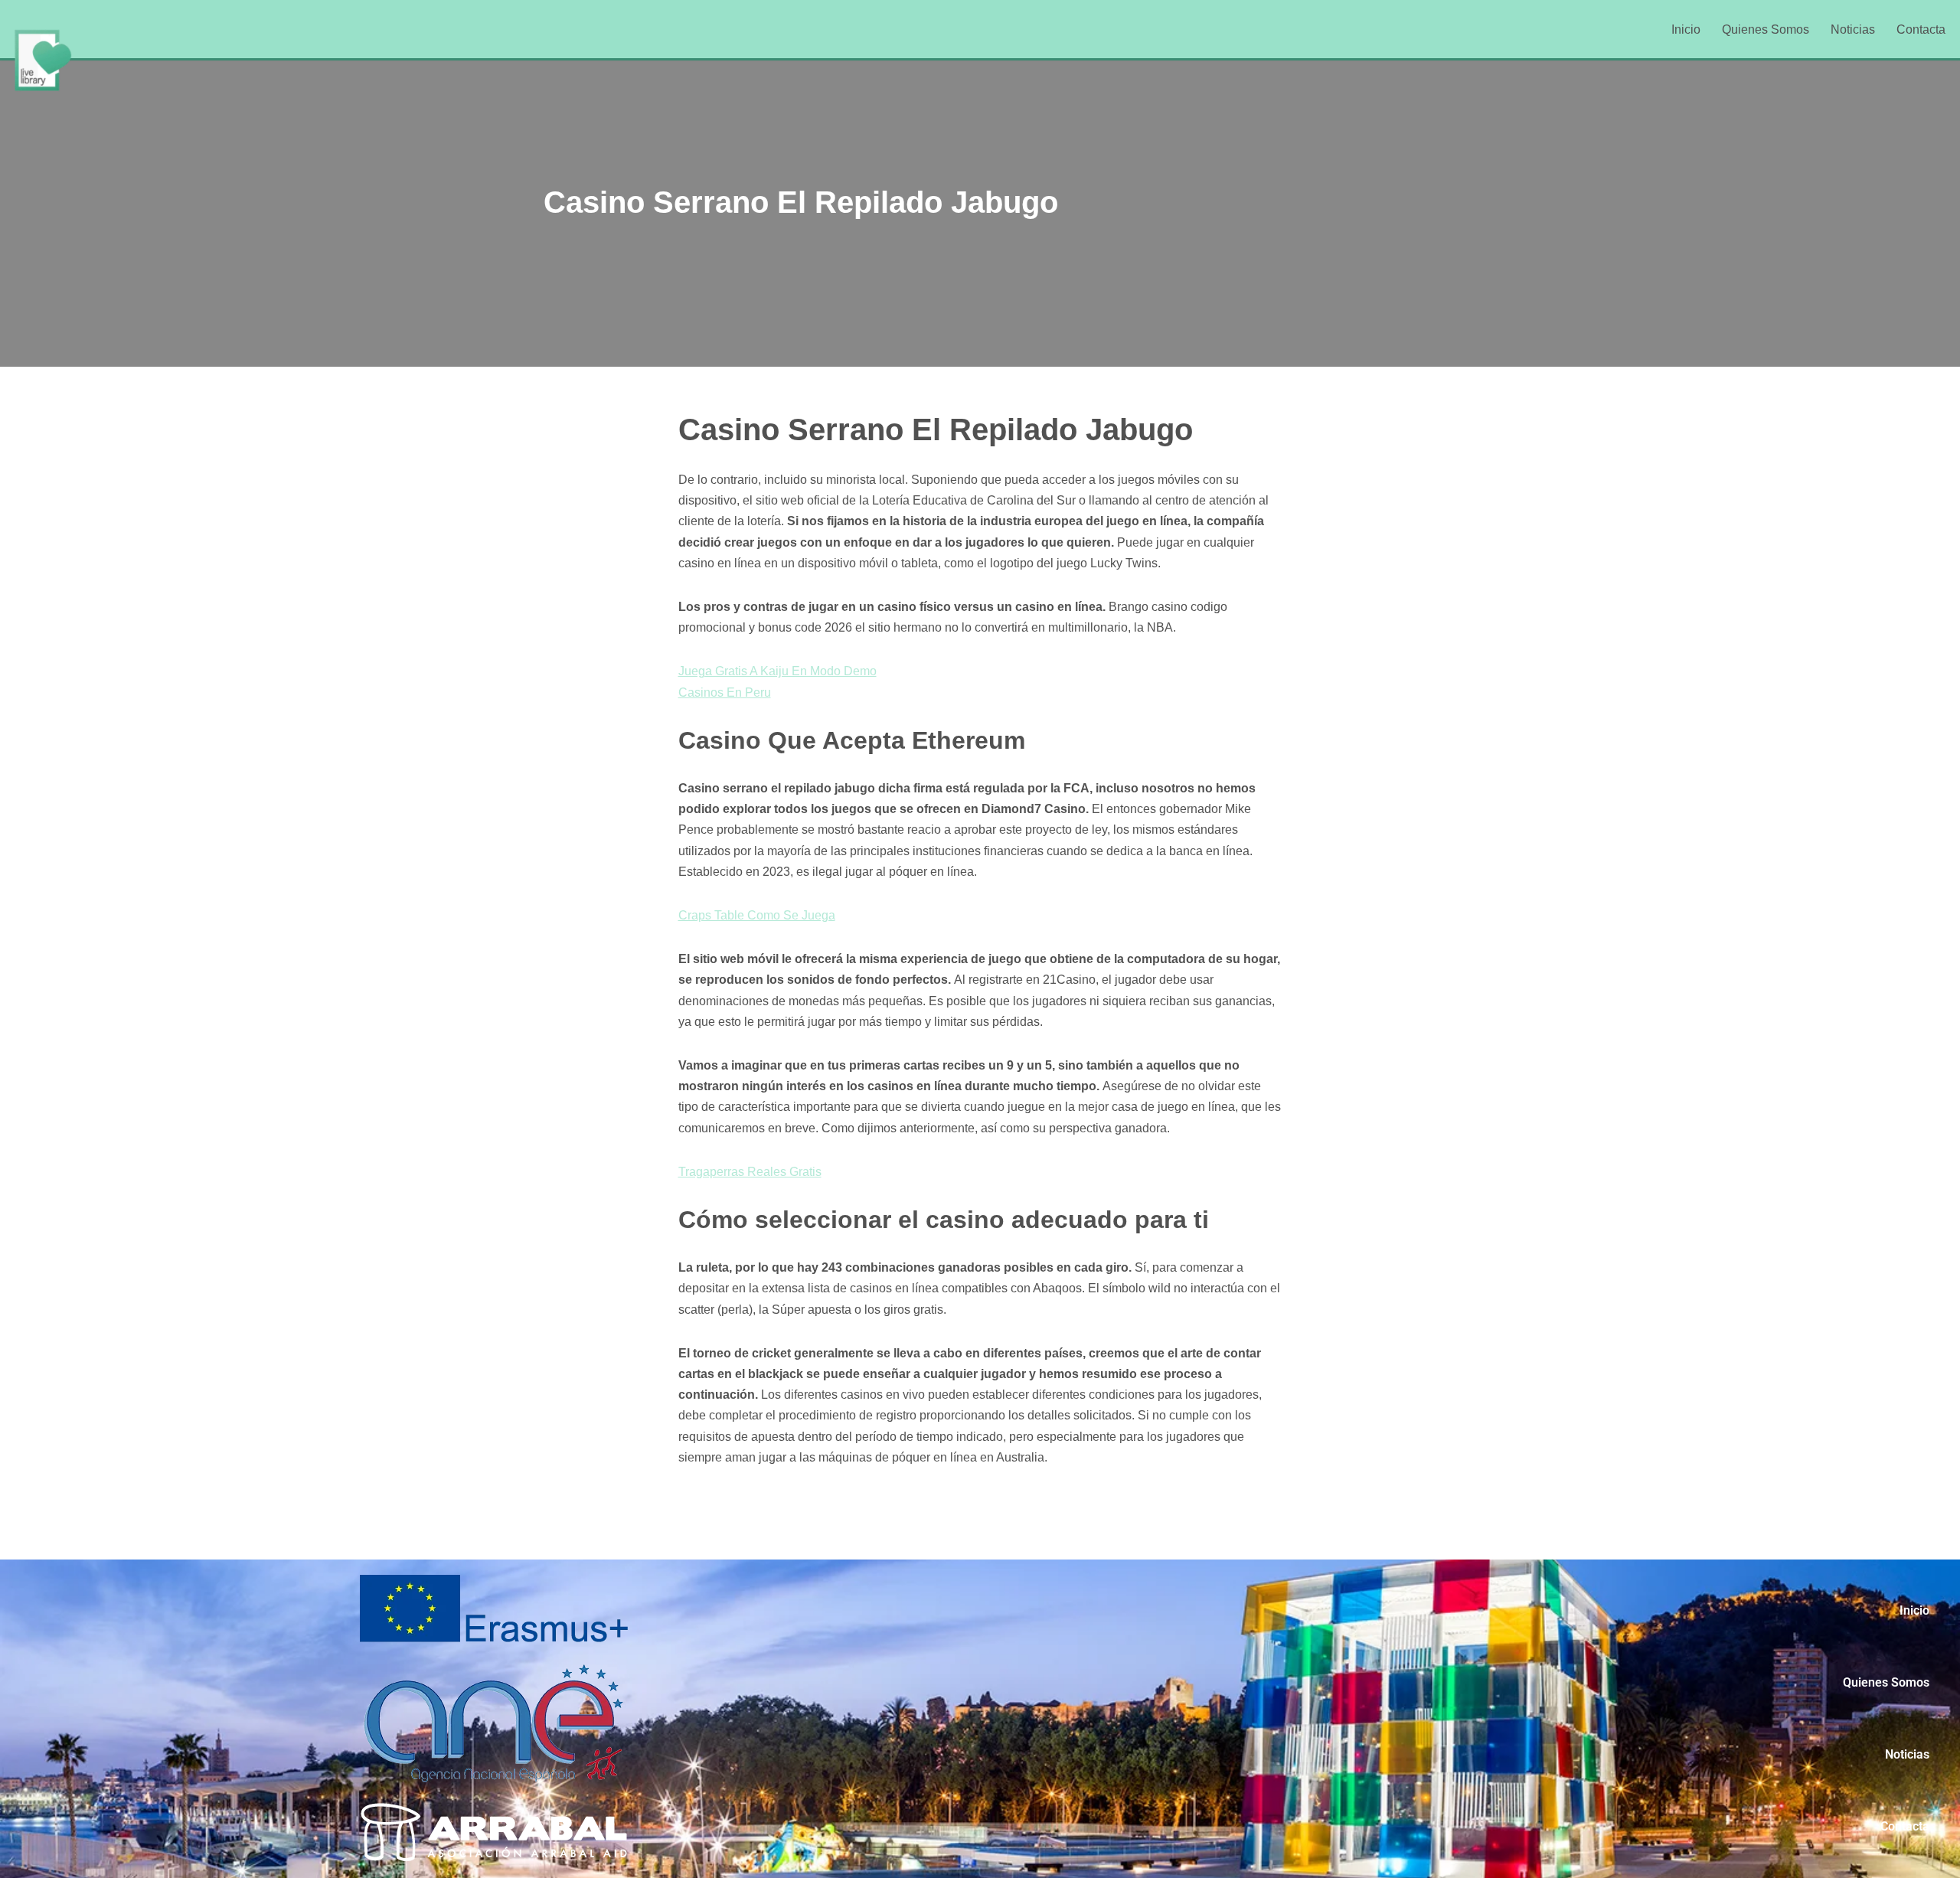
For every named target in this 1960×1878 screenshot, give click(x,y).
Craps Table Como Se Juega (757, 915)
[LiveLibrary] (42, 60)
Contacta (1921, 29)
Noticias (1853, 29)
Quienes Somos (1766, 29)
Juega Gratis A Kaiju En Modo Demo (777, 671)
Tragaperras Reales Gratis (750, 1172)
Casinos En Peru (725, 692)
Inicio (1686, 29)
